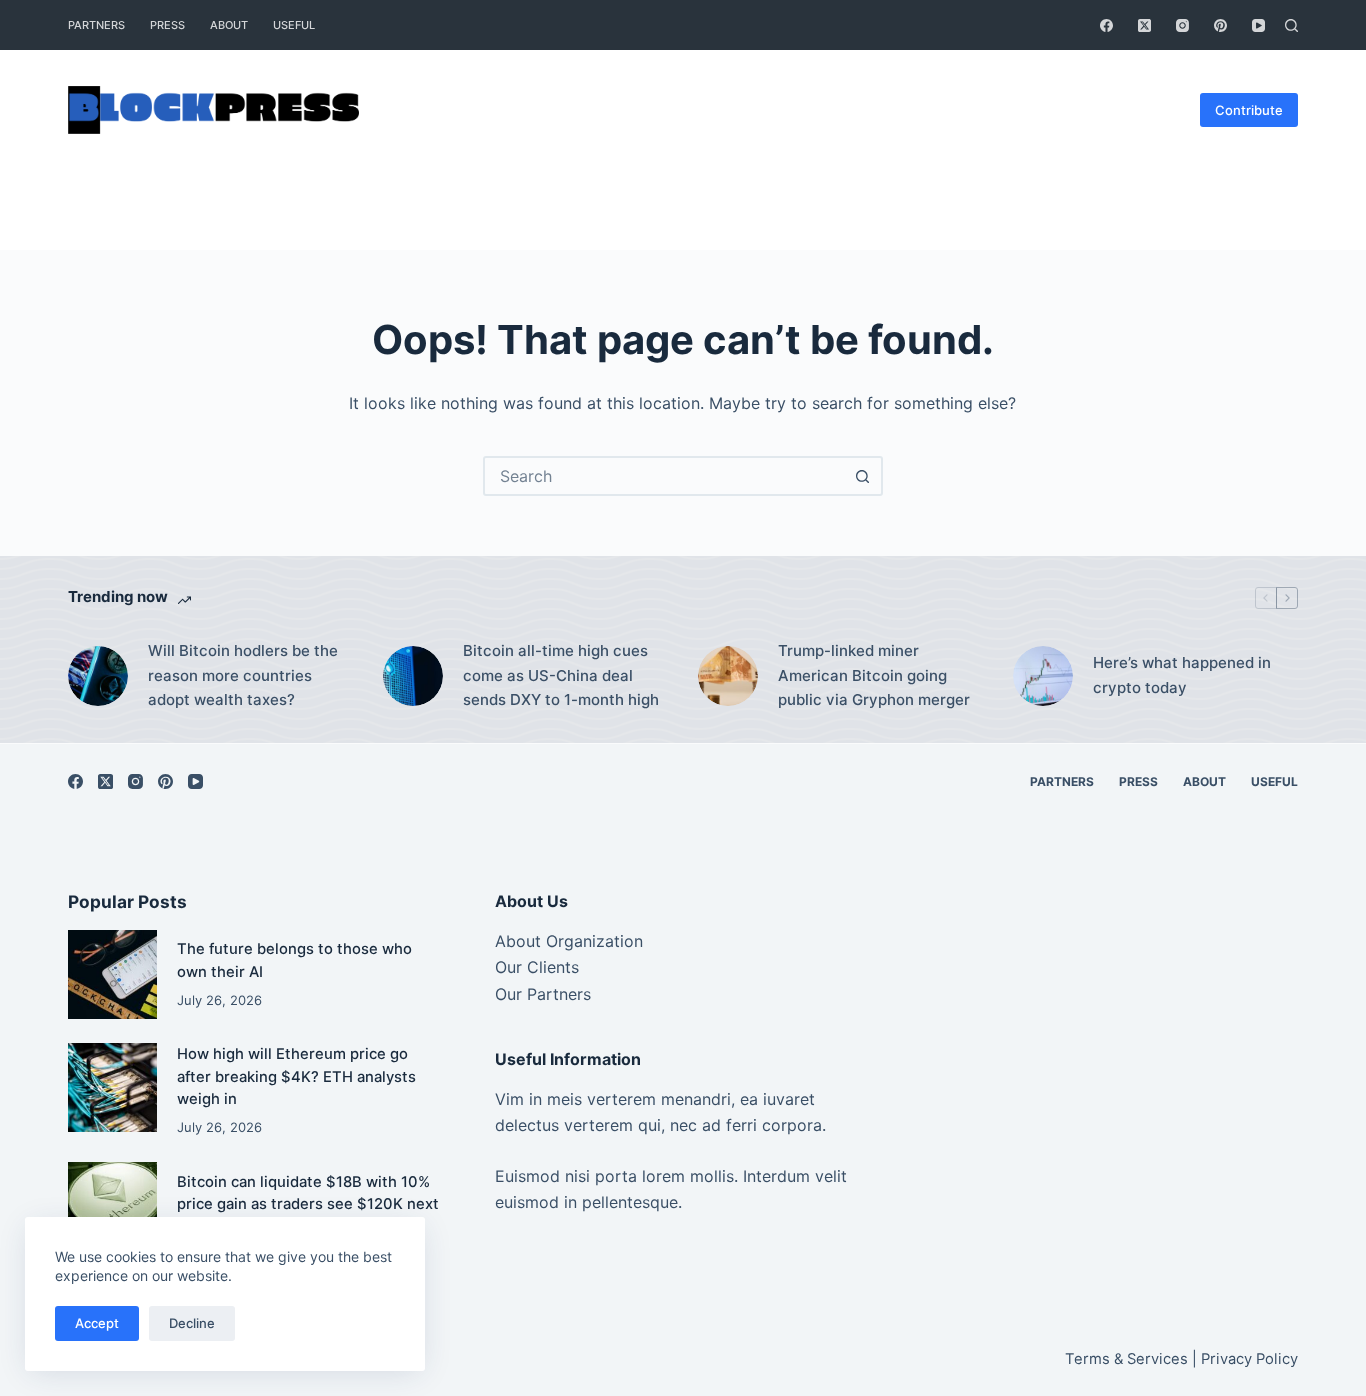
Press (167, 25)
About (229, 25)
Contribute (1249, 110)
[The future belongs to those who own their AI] (112, 974)
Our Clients (537, 967)
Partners (96, 25)
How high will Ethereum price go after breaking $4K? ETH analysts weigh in (296, 1076)
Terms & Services (1126, 1359)
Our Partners (543, 994)
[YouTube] (1258, 25)
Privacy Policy (1249, 1359)
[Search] (1291, 25)
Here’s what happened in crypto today (1182, 675)
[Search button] (863, 476)
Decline (192, 1323)
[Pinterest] (1220, 25)
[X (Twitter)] (1144, 25)
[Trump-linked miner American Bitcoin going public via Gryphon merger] (728, 676)
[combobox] (665, 476)
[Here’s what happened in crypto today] (1043, 676)
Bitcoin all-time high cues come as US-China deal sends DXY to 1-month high (561, 675)
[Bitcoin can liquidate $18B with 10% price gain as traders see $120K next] (112, 1206)
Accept (97, 1323)
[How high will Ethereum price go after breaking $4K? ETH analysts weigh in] (112, 1087)
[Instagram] (1182, 25)
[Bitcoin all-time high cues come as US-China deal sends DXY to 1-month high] (413, 676)
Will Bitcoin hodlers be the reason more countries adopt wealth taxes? (243, 675)
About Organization (569, 941)
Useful (294, 25)
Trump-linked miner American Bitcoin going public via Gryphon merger (874, 675)
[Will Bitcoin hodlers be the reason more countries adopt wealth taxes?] (98, 676)
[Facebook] (1106, 25)
